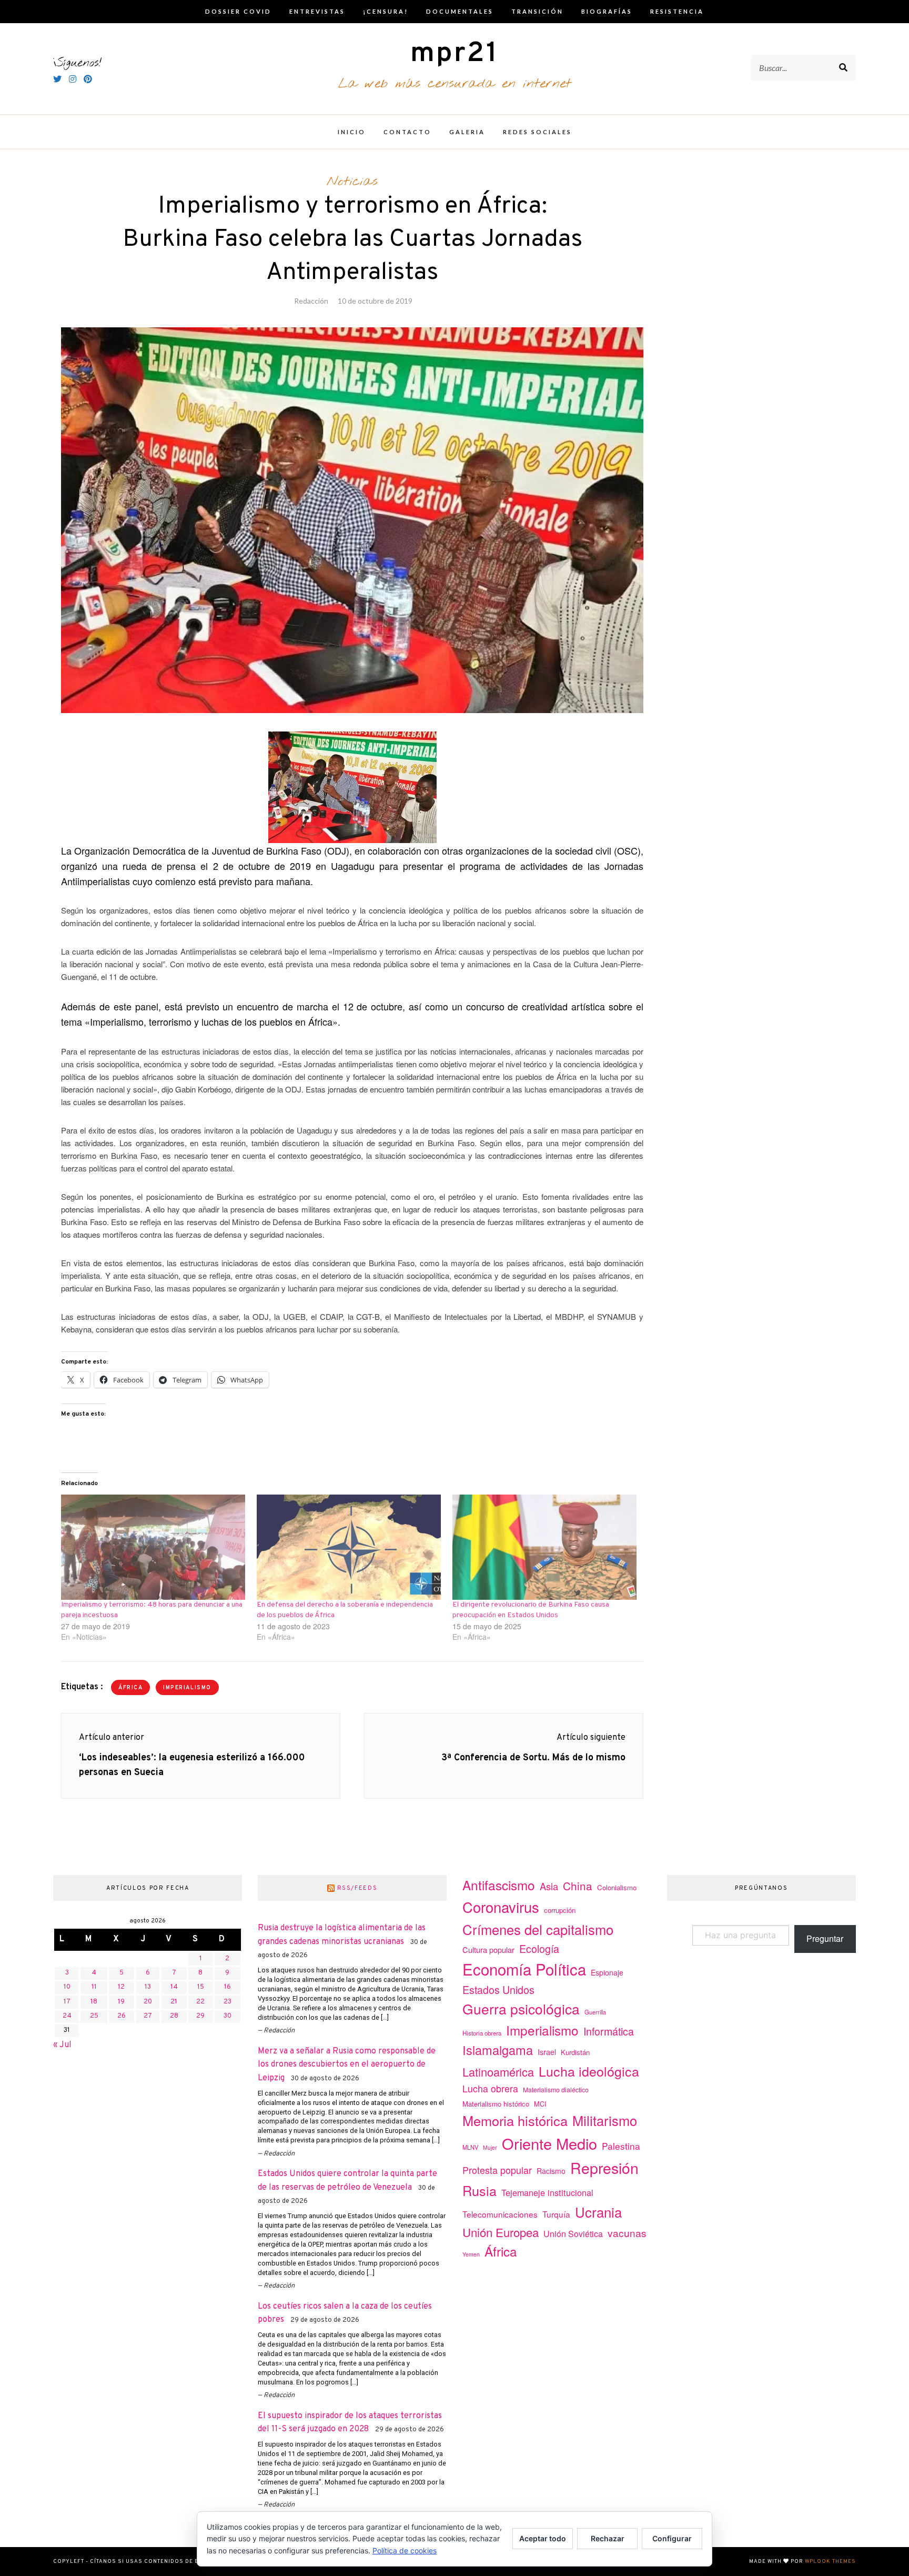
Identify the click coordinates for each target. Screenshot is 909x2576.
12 (121, 1987)
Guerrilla (595, 2012)
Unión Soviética (573, 2234)
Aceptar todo (543, 2538)
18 (94, 2002)
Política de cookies (405, 2550)
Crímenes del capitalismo (538, 1929)
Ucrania (598, 2212)
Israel (547, 2052)
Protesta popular (497, 2170)
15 (201, 1987)
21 (174, 2002)
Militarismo (605, 2120)
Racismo (551, 2171)
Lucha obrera (490, 2088)
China (578, 1886)
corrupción (560, 1910)
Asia (549, 1886)
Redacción (311, 301)
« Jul (62, 2045)
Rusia (479, 2190)
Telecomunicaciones (500, 2214)
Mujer (490, 2147)
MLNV (470, 2147)
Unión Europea (501, 2232)
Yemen (471, 2254)
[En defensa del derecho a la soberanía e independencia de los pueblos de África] (349, 1547)
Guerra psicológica (521, 2008)
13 (148, 1987)
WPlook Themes (830, 2562)
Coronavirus (501, 1907)
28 (174, 2016)
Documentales (460, 11)
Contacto (407, 132)
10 (67, 1987)
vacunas (627, 2233)
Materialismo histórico (496, 2104)
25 (94, 2016)
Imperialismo (187, 1688)
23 (228, 2002)
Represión (604, 2167)
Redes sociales (537, 132)
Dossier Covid (238, 11)
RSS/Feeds (357, 1888)
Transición (537, 11)
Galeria (467, 132)
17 (67, 2002)
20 (148, 2002)
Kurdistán (575, 2052)
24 (67, 2016)
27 (148, 2016)
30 (228, 2016)
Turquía (556, 2214)
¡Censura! (386, 11)
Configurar (672, 2538)
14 (174, 1987)
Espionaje (607, 1972)
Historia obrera (482, 2033)
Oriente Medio (549, 2143)
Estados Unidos (498, 1989)
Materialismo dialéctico (556, 2090)
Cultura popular (488, 1949)
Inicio (352, 132)
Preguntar (825, 1938)
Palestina (621, 2146)
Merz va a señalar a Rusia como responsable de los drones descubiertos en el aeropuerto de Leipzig (347, 2065)
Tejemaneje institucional (547, 2192)
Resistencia (677, 11)
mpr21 (454, 54)
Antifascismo (499, 1885)
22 (200, 2002)
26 (122, 2016)
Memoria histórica (515, 2120)
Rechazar (608, 2538)
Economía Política (524, 1969)
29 (200, 2016)
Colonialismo (617, 1887)
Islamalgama (498, 2050)
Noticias (352, 182)
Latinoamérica (498, 2072)
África (130, 1688)
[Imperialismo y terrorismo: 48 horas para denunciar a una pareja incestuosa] (154, 1547)
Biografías (607, 11)
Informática (609, 2031)
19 (121, 2002)
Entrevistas (317, 11)
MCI (540, 2104)
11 (94, 1987)
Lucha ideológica (589, 2071)
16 (228, 1987)
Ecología (539, 1948)
